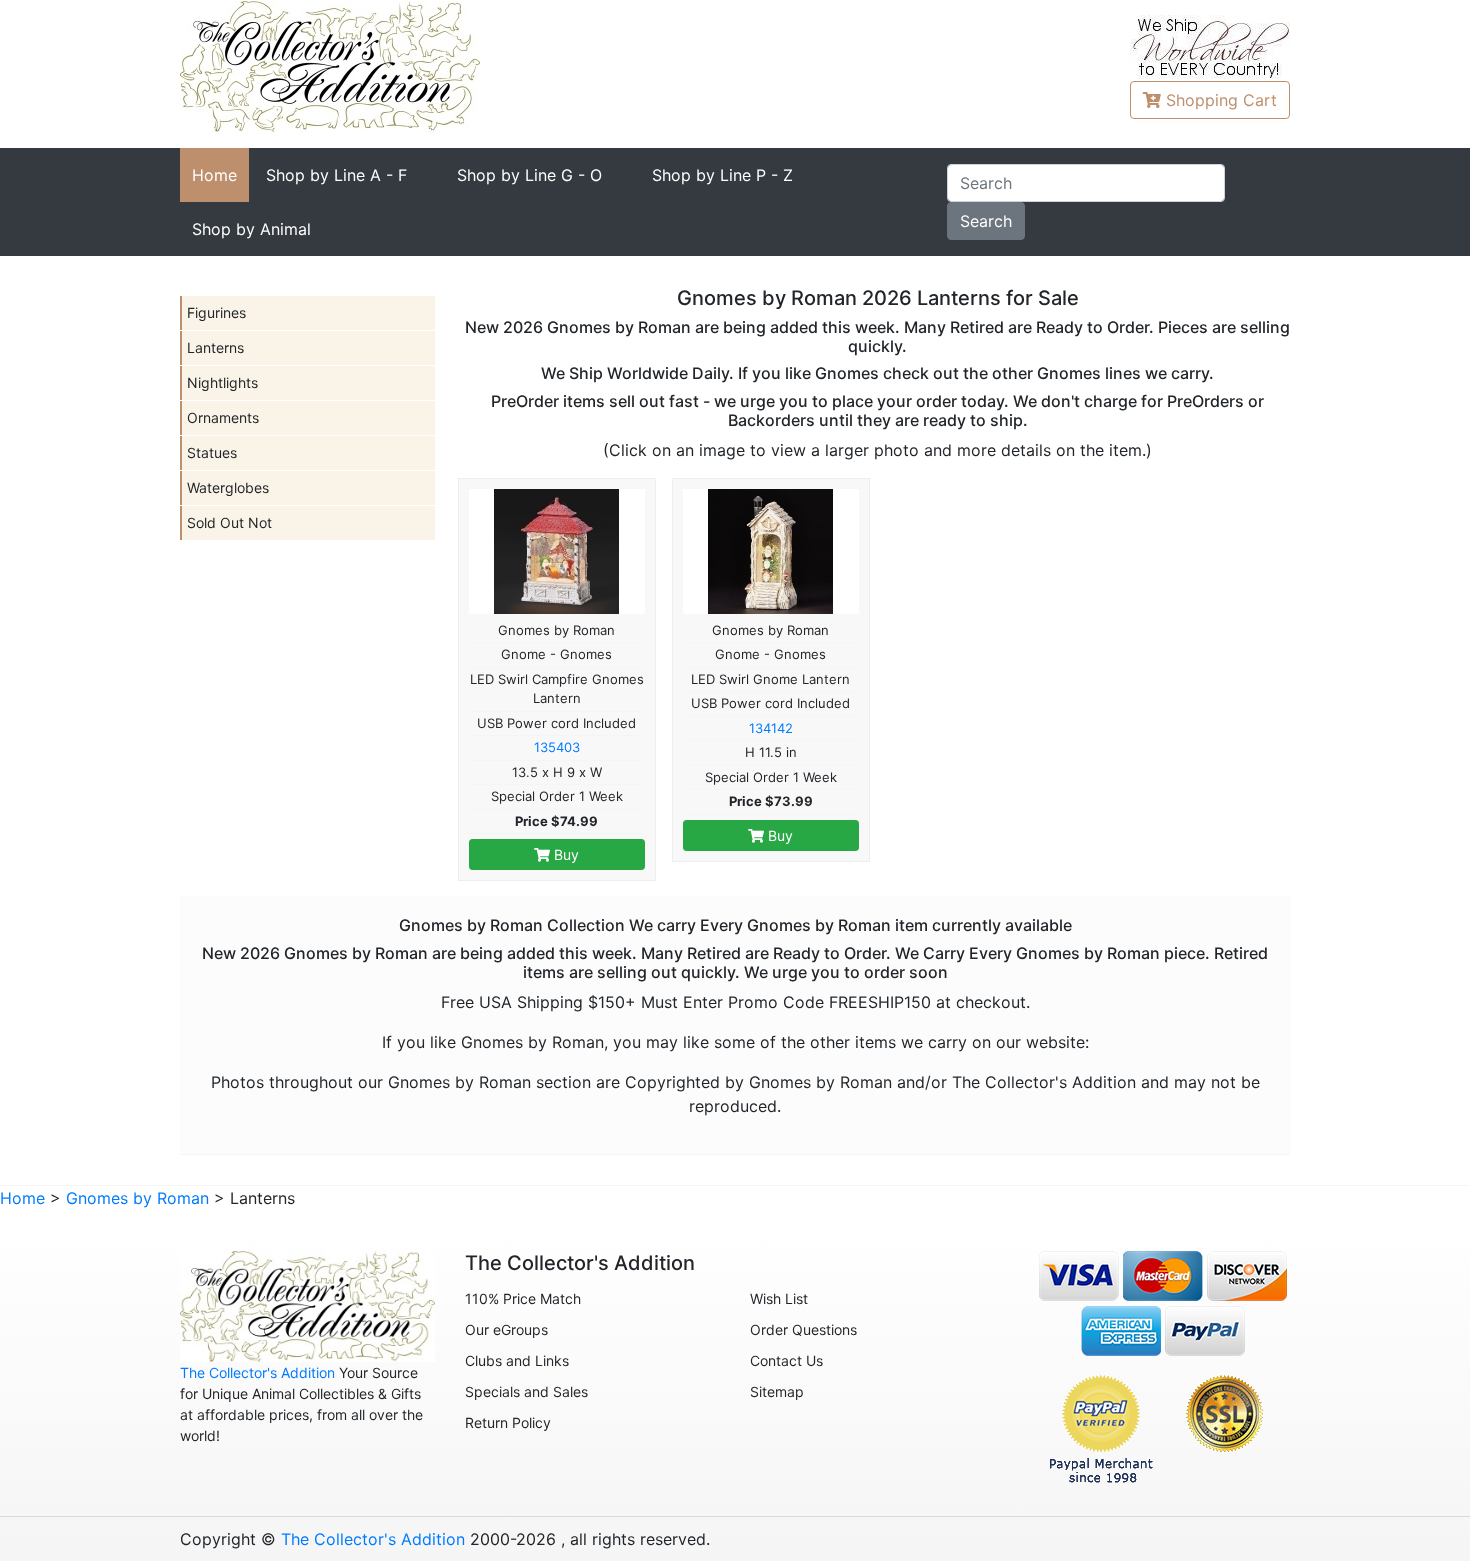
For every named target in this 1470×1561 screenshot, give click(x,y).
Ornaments (223, 417)
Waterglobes (228, 487)
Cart (1221, 100)
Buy (564, 854)
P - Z (722, 175)
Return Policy (508, 1422)
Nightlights (222, 382)
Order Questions (803, 1329)
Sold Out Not (229, 522)
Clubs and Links (517, 1360)
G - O (529, 175)
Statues (212, 452)
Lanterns (215, 347)
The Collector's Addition (257, 1372)
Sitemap (777, 1391)
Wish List (779, 1298)
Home (214, 175)
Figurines (216, 312)
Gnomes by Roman (137, 1198)
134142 (771, 728)
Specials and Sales (526, 1391)
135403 (557, 747)
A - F (336, 175)
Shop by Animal (251, 229)
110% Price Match (523, 1298)
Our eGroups (506, 1329)
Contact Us (786, 1360)
